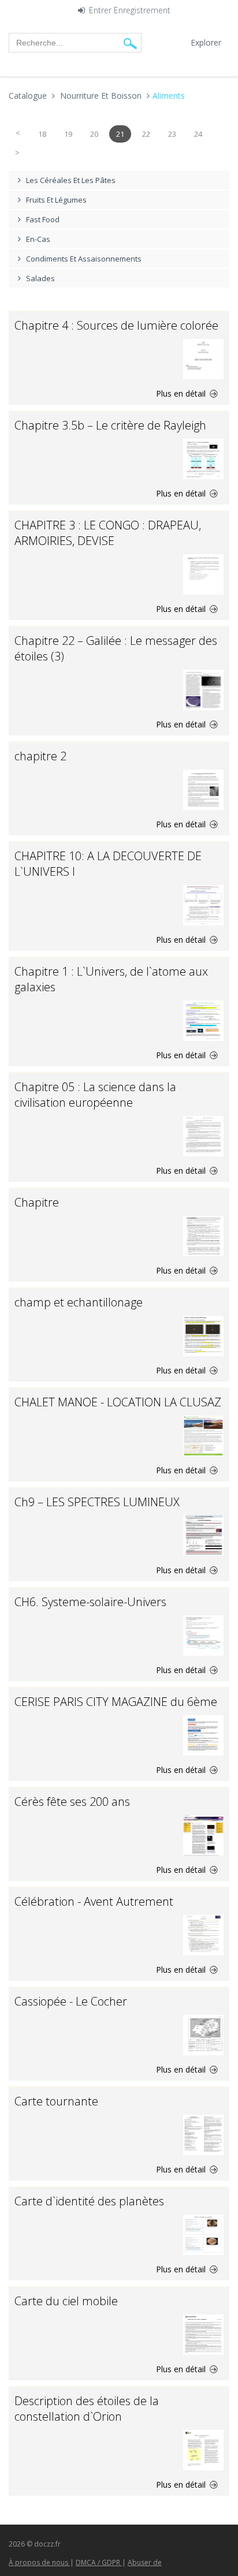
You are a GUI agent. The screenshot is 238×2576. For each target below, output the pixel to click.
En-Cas (38, 239)
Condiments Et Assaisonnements (84, 259)
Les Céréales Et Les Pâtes (71, 180)
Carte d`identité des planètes (89, 2201)
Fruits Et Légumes (56, 200)
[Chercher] (130, 43)
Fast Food (43, 219)
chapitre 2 (40, 756)
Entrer (100, 11)
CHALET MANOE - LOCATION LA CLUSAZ (118, 1402)
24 (198, 134)
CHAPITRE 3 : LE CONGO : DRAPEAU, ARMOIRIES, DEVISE (108, 533)
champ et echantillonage (79, 1302)
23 (172, 134)
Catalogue (28, 96)
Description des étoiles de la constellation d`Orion (87, 2409)
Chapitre (37, 1202)
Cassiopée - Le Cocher (71, 2001)
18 (42, 134)
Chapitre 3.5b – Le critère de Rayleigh (110, 425)
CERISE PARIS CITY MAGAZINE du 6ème (116, 1702)
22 (146, 134)
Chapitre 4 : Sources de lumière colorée (116, 325)
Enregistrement (142, 11)
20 (94, 134)
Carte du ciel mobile (66, 2301)
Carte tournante (56, 2101)
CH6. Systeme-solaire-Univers (90, 1602)
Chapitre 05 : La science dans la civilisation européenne (95, 1095)
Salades (40, 278)
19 (68, 134)
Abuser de (145, 2562)
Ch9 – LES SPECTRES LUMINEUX (97, 1502)
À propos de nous (39, 2562)
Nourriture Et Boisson (101, 96)
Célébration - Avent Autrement (94, 1901)
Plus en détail (182, 393)
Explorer (206, 42)
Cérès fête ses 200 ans (72, 1802)
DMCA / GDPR (99, 2562)
